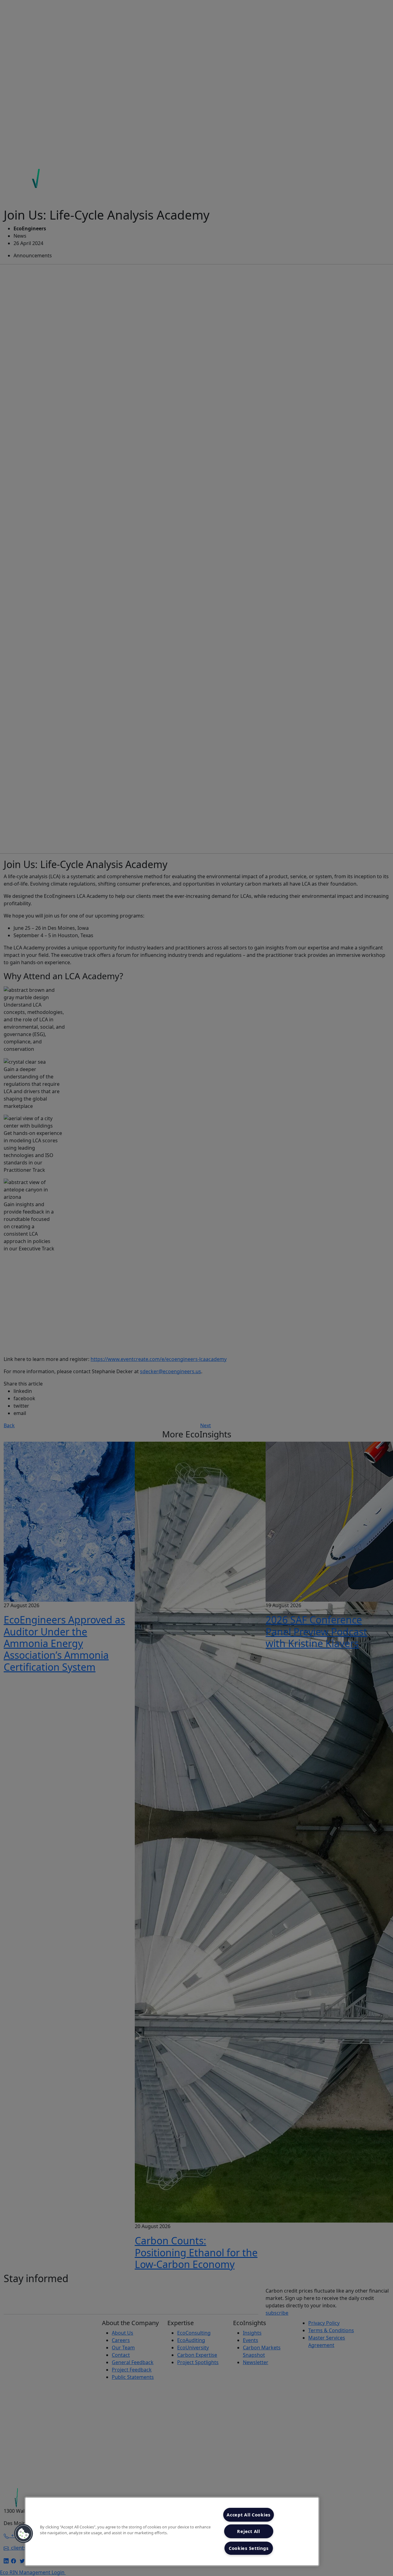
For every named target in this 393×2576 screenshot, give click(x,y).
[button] (24, 2534)
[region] (172, 2531)
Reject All (248, 2531)
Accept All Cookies (249, 2515)
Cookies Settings (249, 2548)
